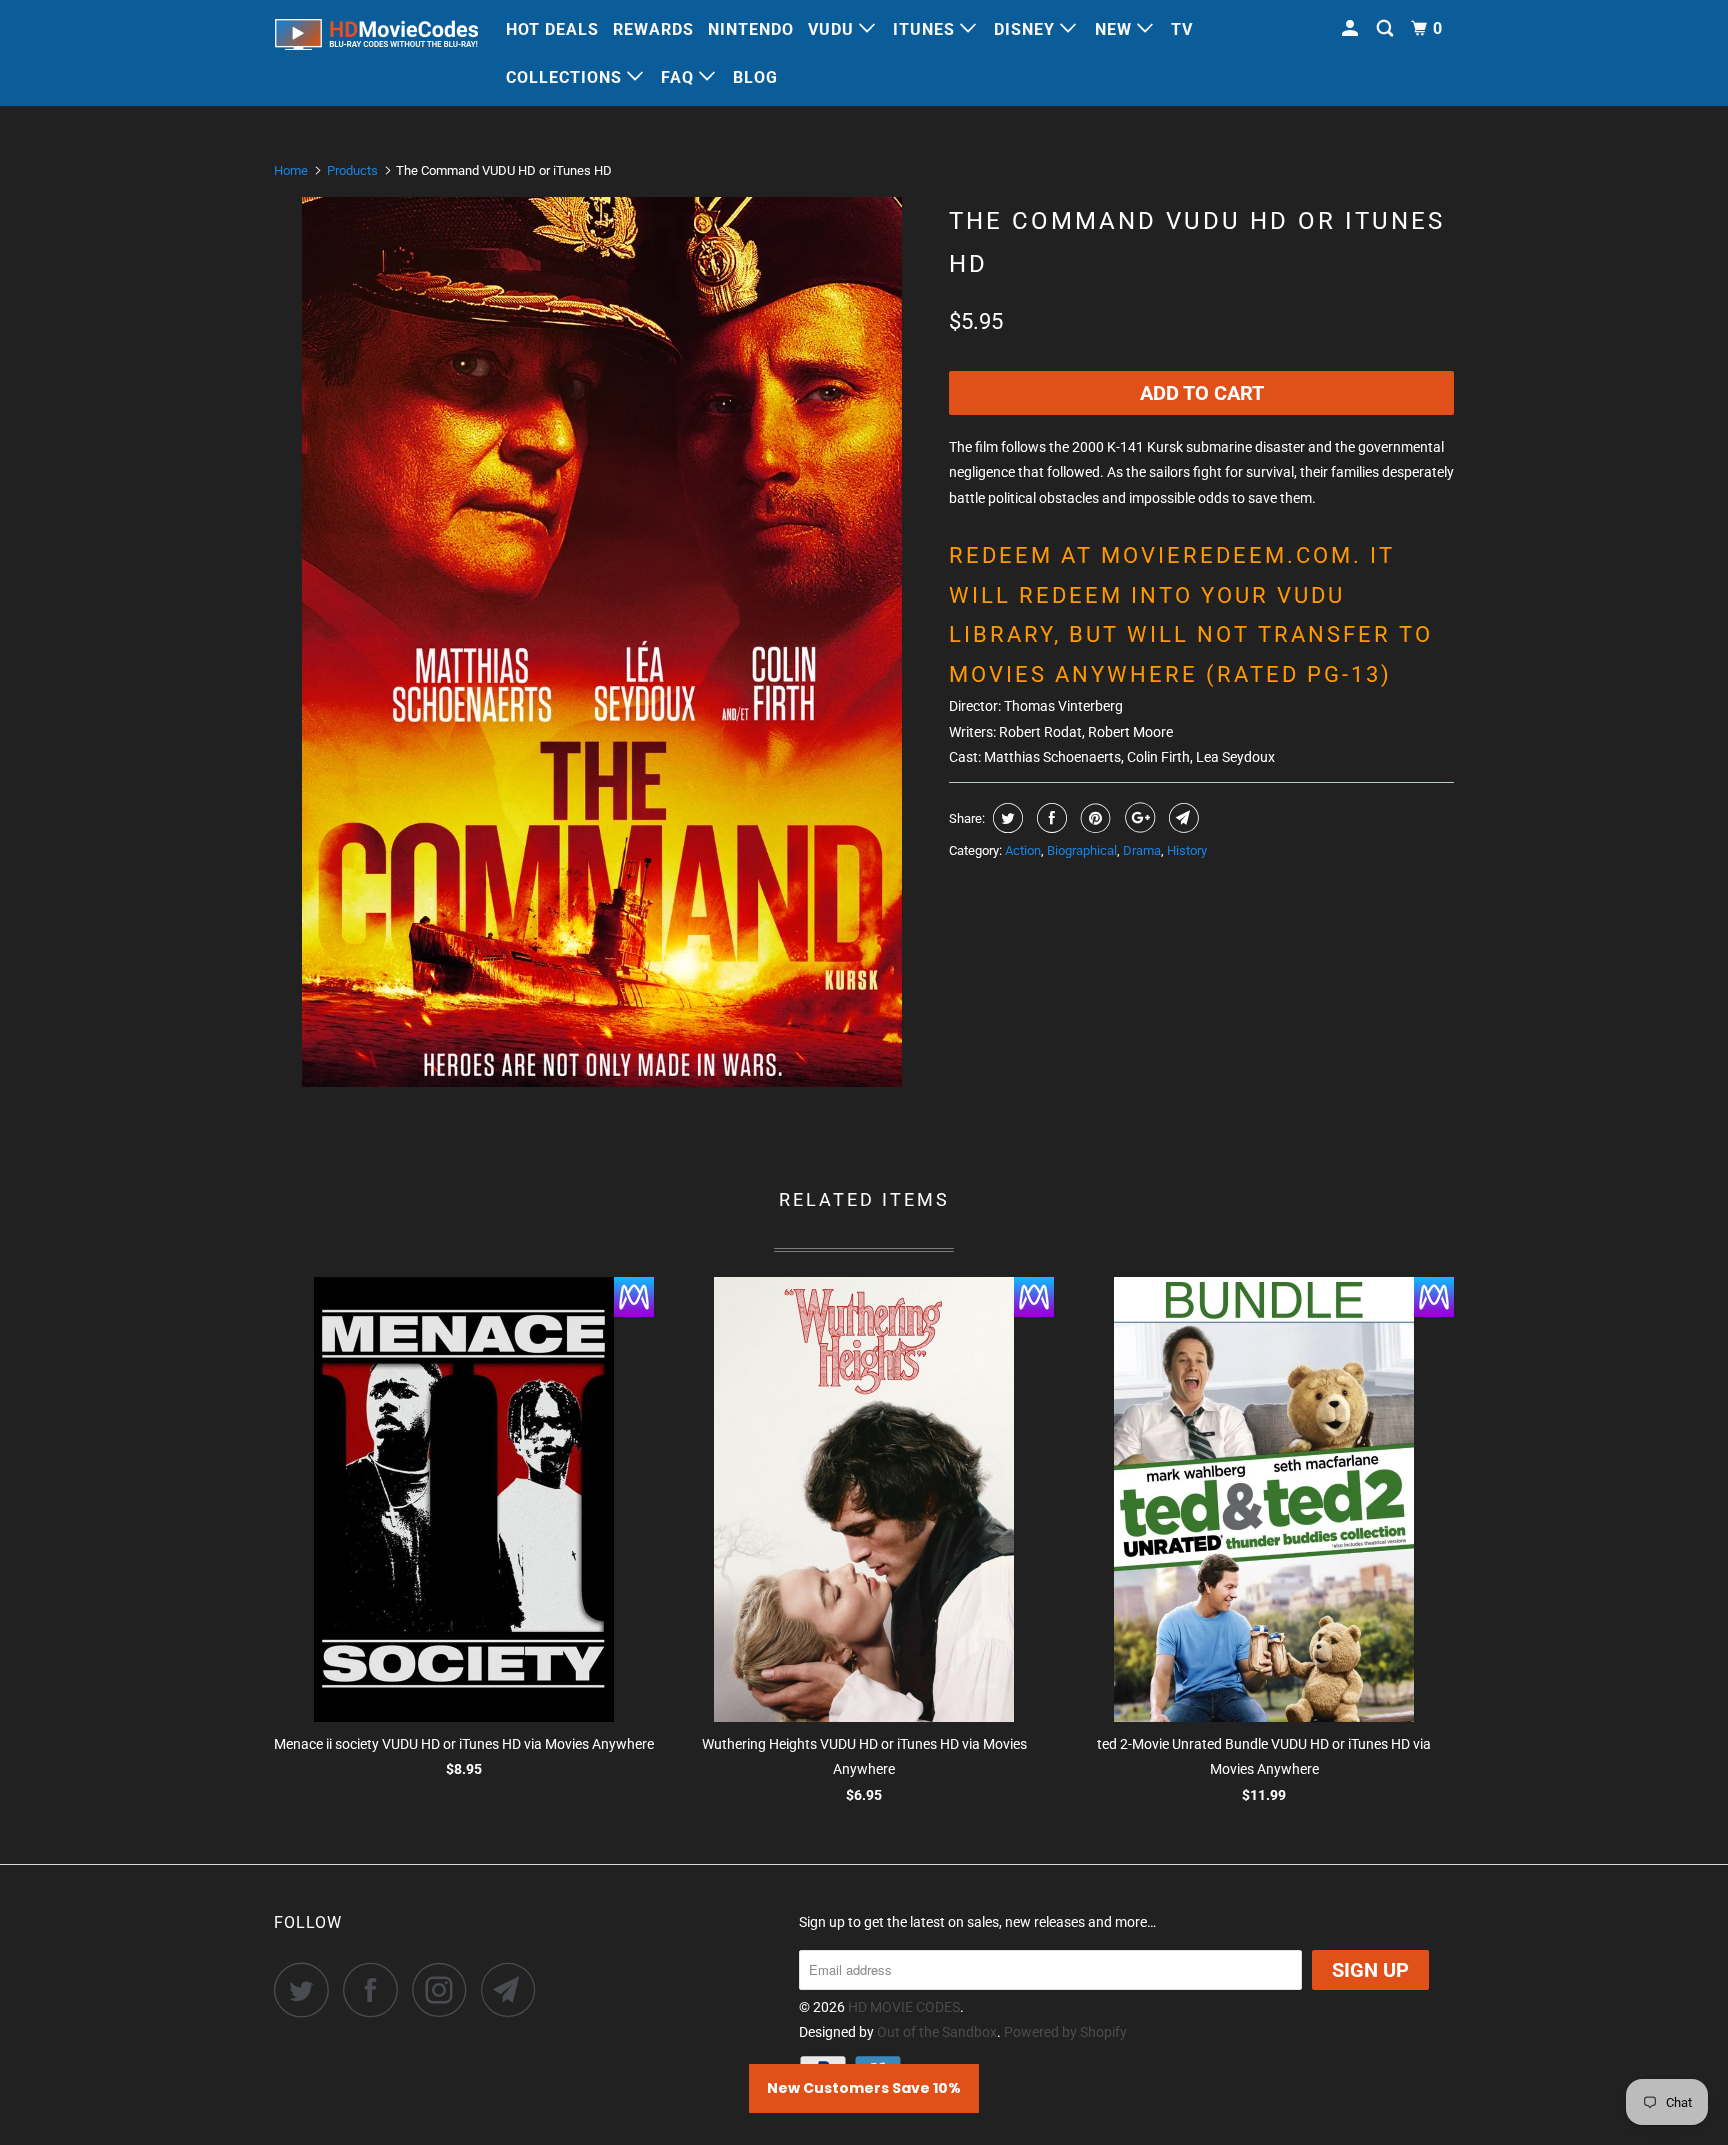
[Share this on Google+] (1137, 818)
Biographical (1082, 850)
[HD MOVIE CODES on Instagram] (445, 1989)
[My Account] (1352, 29)
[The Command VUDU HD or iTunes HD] (601, 642)
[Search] (1387, 29)
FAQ (680, 77)
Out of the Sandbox (937, 2032)
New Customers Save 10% (864, 2088)
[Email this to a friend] (1181, 818)
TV (1182, 29)
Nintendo (751, 29)
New (1116, 29)
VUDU (833, 29)
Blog (755, 77)
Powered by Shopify (1065, 2032)
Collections (566, 77)
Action (1023, 850)
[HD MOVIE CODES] (376, 38)
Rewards (653, 29)
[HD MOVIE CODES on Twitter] (307, 1989)
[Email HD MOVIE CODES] (514, 1989)
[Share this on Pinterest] (1093, 818)
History (1187, 850)
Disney (1027, 29)
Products (352, 170)
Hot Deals (552, 29)
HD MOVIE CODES (904, 2007)
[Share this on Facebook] (1049, 818)
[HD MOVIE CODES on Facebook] (376, 1989)
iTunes (926, 29)
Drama (1142, 850)
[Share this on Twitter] (1005, 818)
